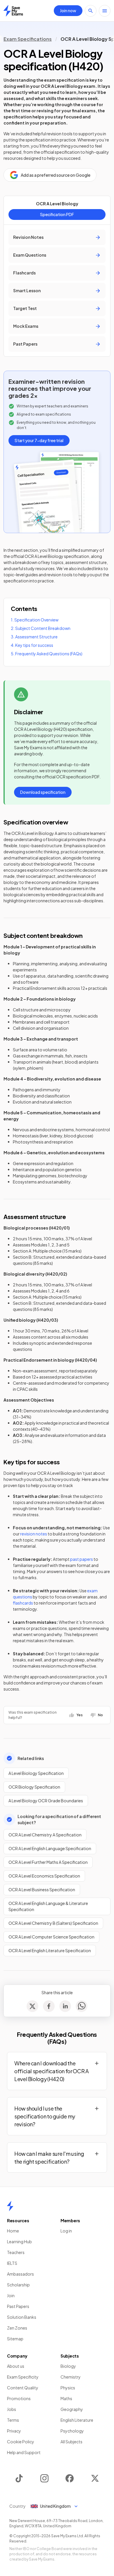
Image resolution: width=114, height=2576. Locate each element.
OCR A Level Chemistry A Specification (45, 1835)
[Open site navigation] (105, 11)
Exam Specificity (23, 2377)
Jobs (12, 2409)
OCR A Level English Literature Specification (50, 1950)
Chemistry (71, 2377)
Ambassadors (20, 2274)
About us (16, 2366)
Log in (66, 2231)
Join (11, 2295)
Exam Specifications (28, 39)
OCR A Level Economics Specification (44, 1876)
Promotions (19, 2398)
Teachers (16, 2252)
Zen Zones (17, 2328)
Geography (72, 2409)
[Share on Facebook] (49, 2006)
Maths (66, 2398)
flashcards (23, 1603)
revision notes (34, 1534)
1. (35, 620)
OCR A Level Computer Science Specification (51, 1937)
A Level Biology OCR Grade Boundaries (46, 1801)
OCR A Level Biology (57, 204)
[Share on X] (32, 2006)
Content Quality (23, 2388)
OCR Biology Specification (34, 1787)
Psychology (72, 2431)
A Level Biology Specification (36, 1773)
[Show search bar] (91, 11)
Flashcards (24, 273)
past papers (82, 1559)
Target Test (25, 308)
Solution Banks (22, 2317)
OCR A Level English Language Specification (50, 1848)
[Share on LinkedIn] (65, 2006)
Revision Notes (28, 237)
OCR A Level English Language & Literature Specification (48, 1906)
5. (47, 654)
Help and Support (24, 2452)
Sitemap (15, 2339)
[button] (57, 2071)
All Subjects (71, 2442)
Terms (13, 2420)
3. (34, 637)
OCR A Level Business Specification (42, 1889)
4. (32, 645)
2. (41, 628)
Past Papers (25, 344)
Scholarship (18, 2285)
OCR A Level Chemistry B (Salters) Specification (53, 1923)
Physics (68, 2388)
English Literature (77, 2420)
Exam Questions (30, 255)
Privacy (14, 2431)
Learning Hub (19, 2241)
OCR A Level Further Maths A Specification (48, 1862)
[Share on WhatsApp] (82, 2006)
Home (13, 2231)
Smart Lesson (27, 290)
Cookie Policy (21, 2442)
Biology (68, 2366)
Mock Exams (26, 326)
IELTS (12, 2263)
